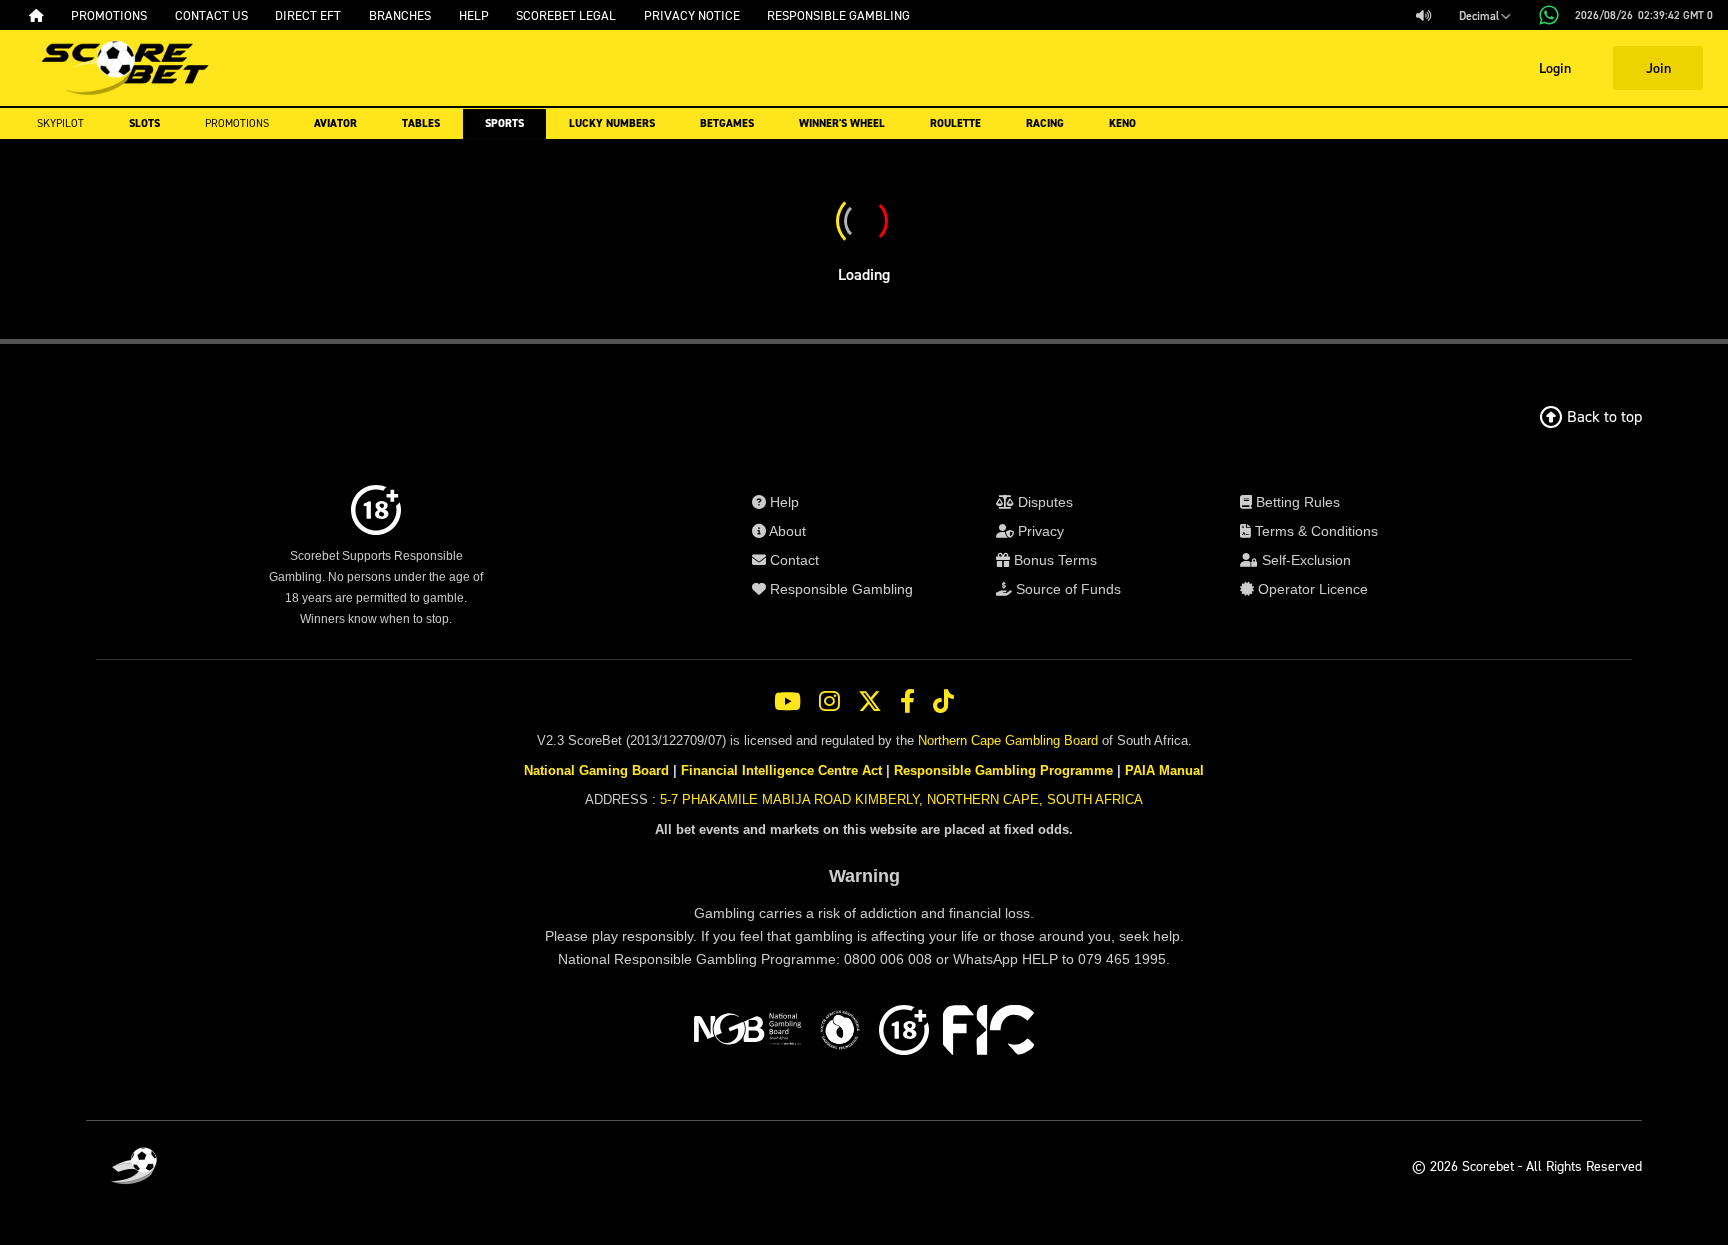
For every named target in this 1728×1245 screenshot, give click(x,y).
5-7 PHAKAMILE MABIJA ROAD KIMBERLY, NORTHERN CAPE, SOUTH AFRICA (901, 799)
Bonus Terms (1053, 560)
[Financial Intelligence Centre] (988, 1033)
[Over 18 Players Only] (904, 1033)
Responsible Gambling (839, 589)
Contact (792, 560)
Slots (144, 123)
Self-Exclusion (1304, 560)
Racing (1045, 123)
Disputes (1043, 502)
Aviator (335, 123)
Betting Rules (1296, 502)
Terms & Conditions (1314, 531)
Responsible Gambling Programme (1003, 770)
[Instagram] (829, 702)
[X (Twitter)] (870, 702)
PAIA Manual (1164, 770)
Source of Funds (1066, 589)
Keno (1122, 123)
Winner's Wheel (842, 123)
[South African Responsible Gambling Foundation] (840, 1033)
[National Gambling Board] (747, 1033)
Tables (421, 123)
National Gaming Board (596, 770)
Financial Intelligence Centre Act (781, 770)
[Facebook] (907, 702)
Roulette (955, 123)
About (786, 531)
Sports (504, 123)
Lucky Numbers (612, 123)
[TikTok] (943, 702)
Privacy (1039, 531)
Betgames (727, 123)
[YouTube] (787, 702)
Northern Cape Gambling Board (1008, 740)
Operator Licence (1311, 589)
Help (782, 502)
